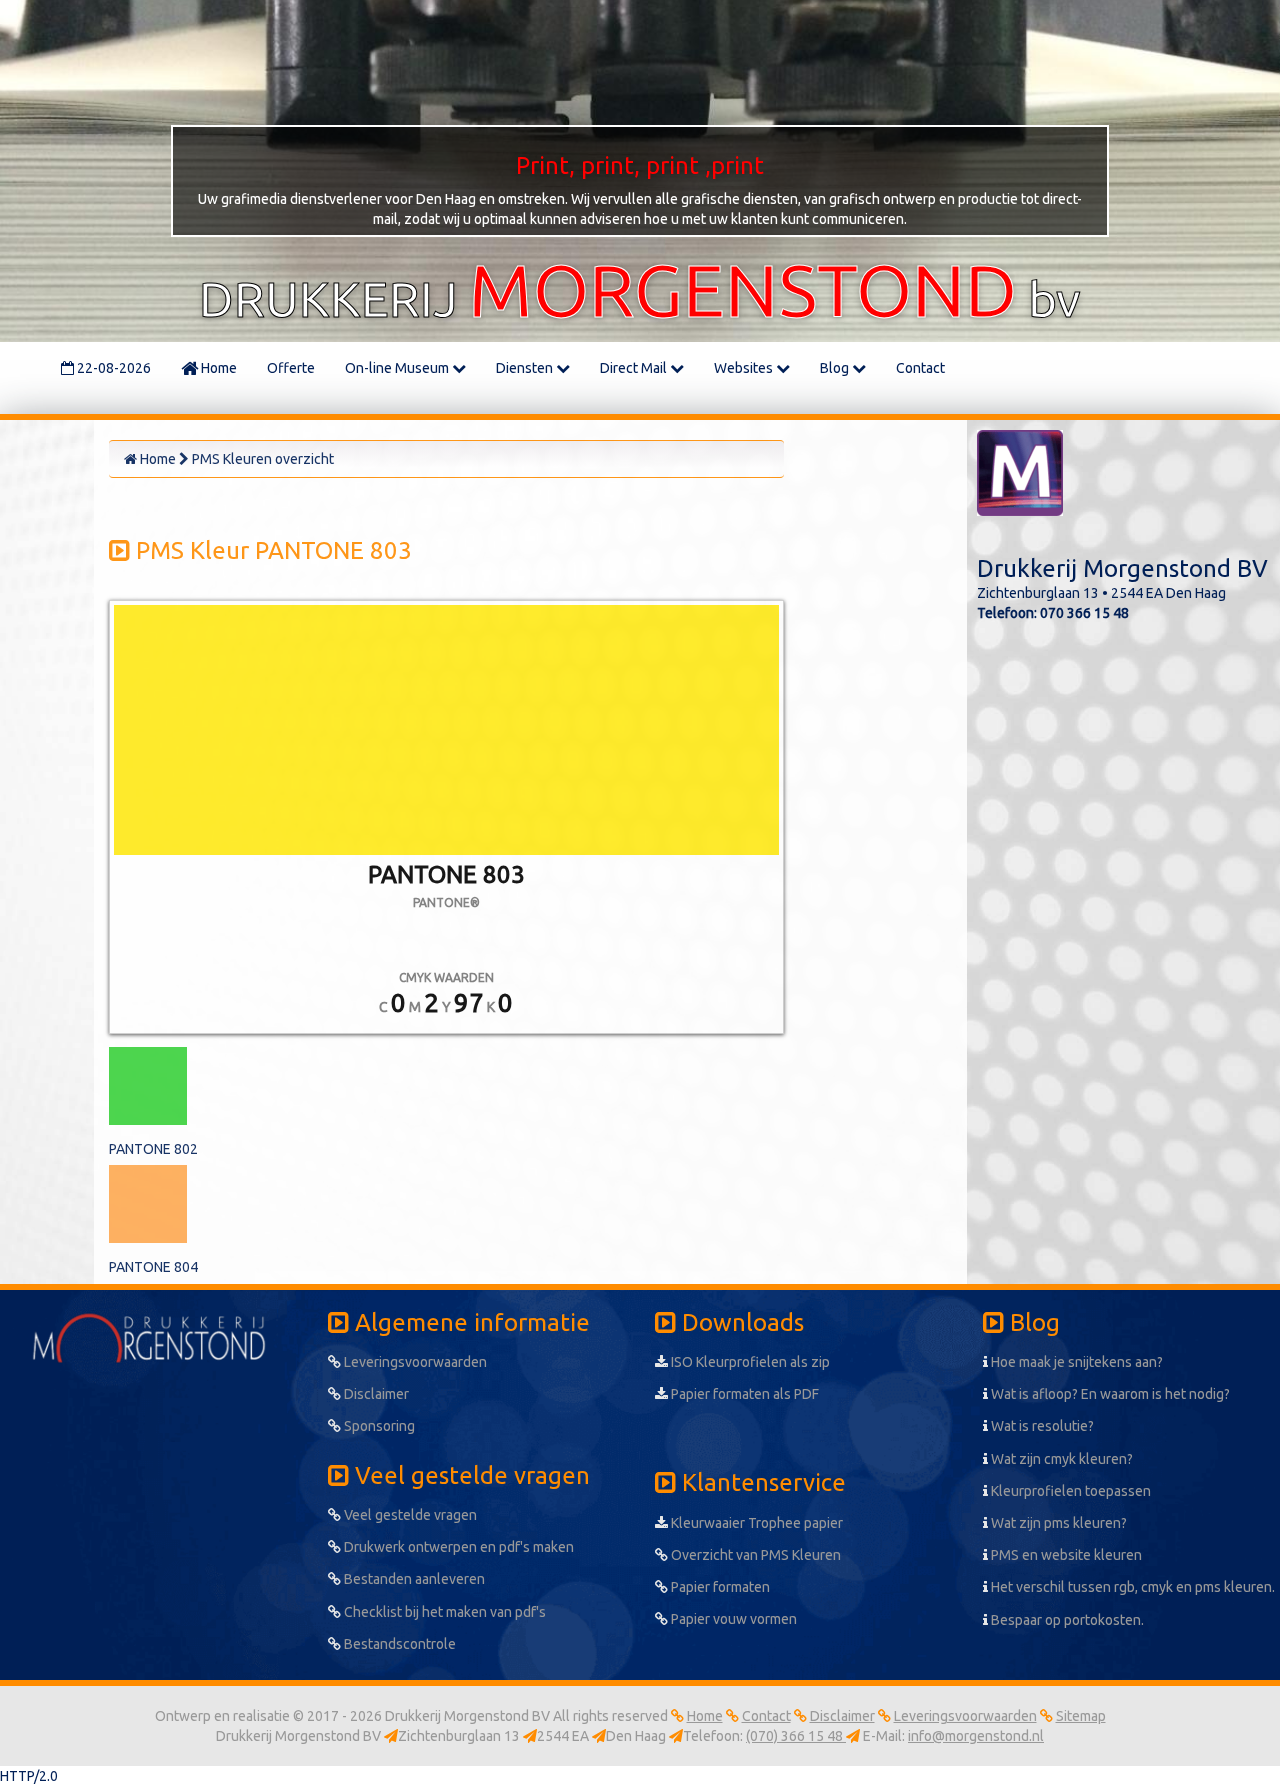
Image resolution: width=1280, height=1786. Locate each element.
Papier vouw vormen (732, 1619)
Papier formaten (719, 1587)
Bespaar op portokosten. (1066, 1620)
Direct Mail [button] (635, 368)
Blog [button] (836, 368)
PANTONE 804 (153, 1267)
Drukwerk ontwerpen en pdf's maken (457, 1547)
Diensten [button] (526, 368)
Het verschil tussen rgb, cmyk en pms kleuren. (1131, 1587)
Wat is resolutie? (1041, 1426)
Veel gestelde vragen (409, 1515)
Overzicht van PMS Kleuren (754, 1555)
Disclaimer (375, 1394)
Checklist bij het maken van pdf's (443, 1612)
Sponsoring (378, 1426)
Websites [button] (745, 368)
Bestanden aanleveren (413, 1579)
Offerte (291, 368)
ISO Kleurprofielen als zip (749, 1362)
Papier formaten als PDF (743, 1394)
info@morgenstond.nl (976, 1736)
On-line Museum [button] (398, 368)
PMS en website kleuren (1065, 1555)
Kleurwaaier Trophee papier (755, 1523)
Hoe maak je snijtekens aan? (1075, 1362)
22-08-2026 (112, 368)
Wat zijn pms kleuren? (1057, 1523)
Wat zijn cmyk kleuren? (1060, 1459)
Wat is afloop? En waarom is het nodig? (1109, 1394)
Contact (920, 368)
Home (217, 368)
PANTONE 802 (153, 1149)
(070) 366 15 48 (796, 1736)
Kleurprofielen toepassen (1069, 1491)
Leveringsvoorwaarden (414, 1362)
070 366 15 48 (1084, 613)
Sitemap (1081, 1716)
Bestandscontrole (398, 1644)
